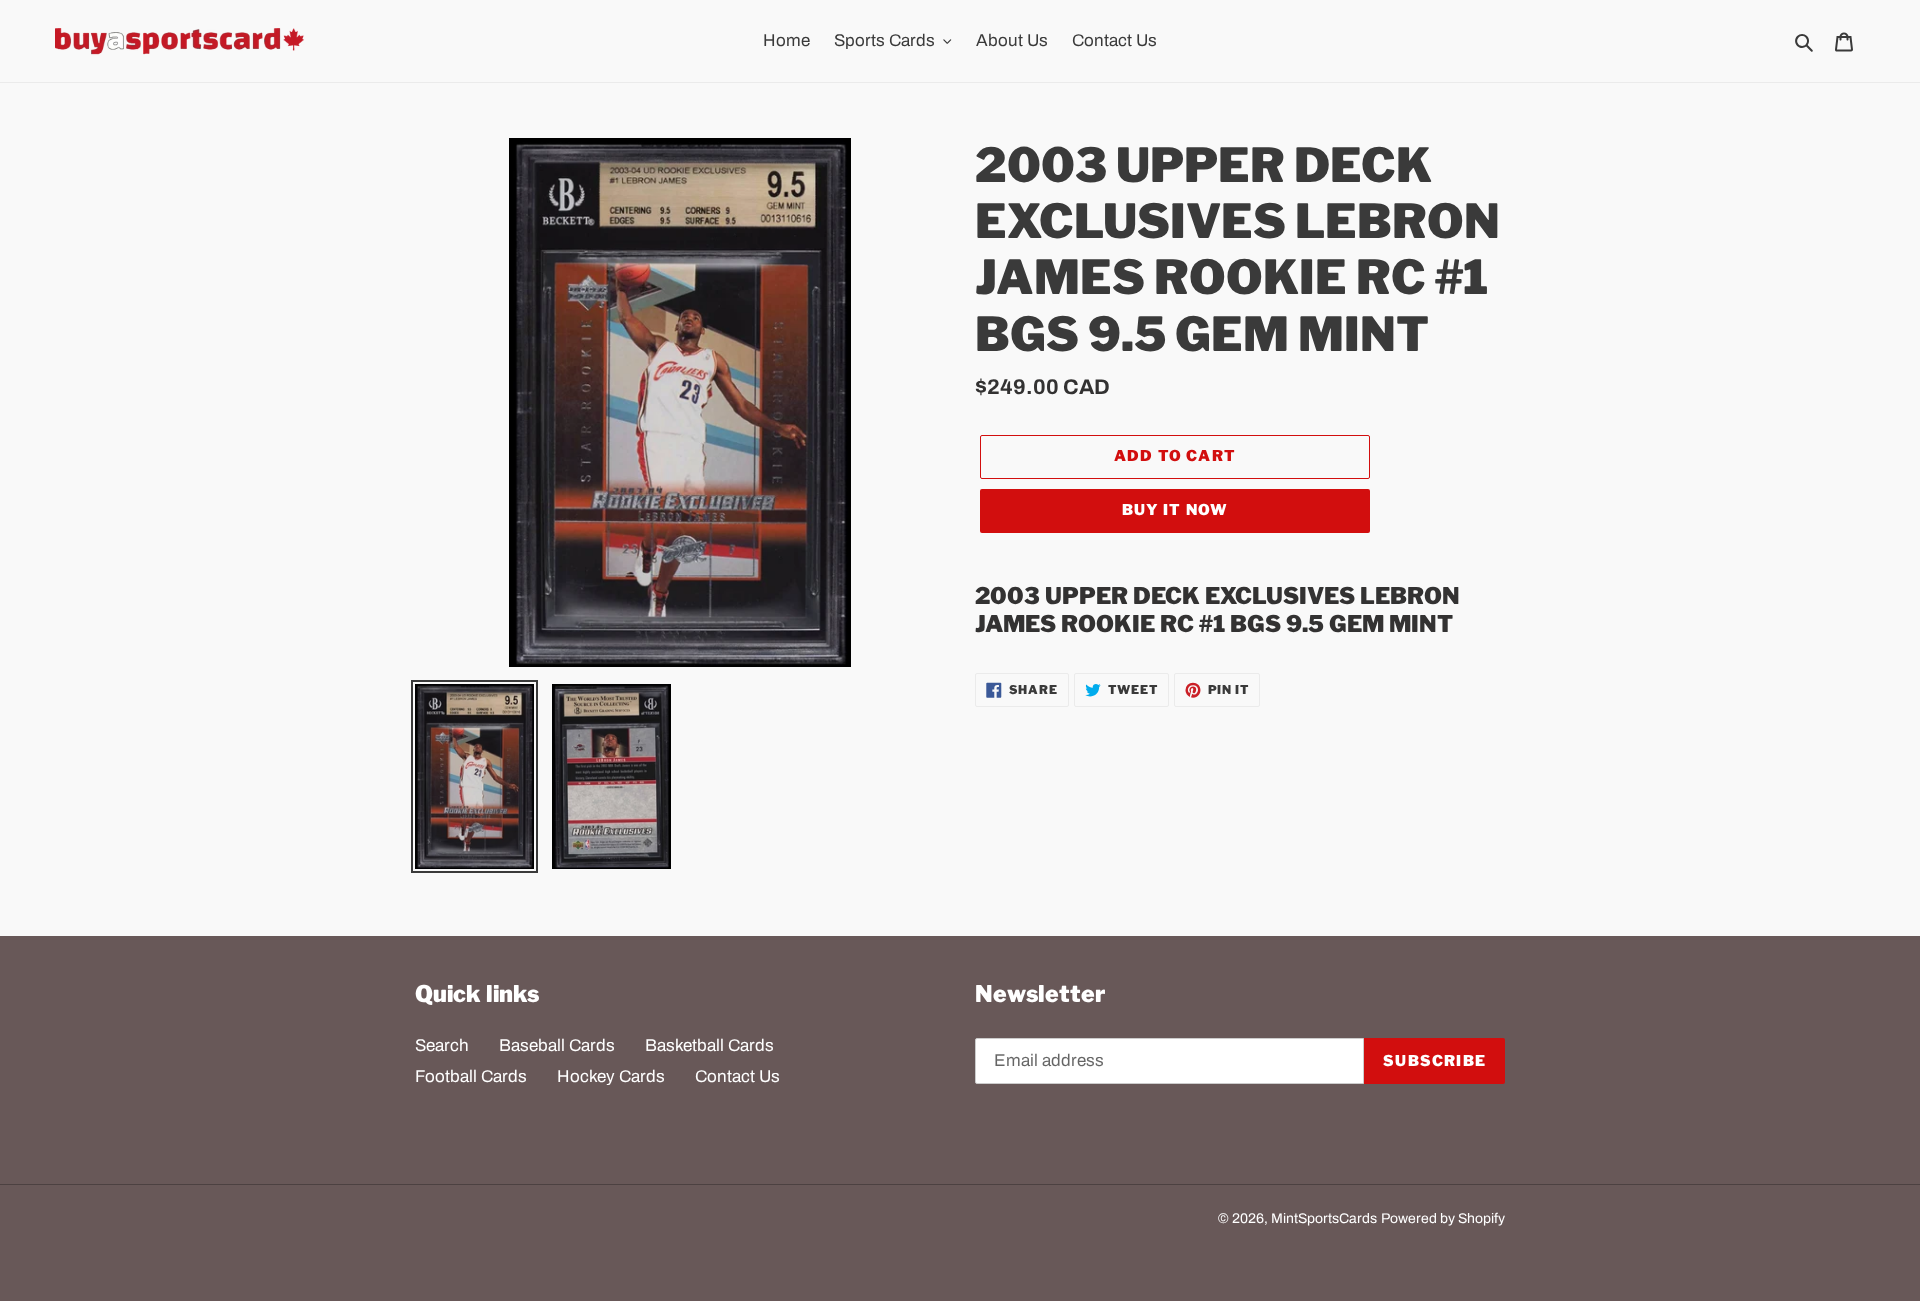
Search (442, 1045)
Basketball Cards (709, 1045)
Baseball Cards (557, 1045)
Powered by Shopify (1443, 1218)
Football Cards (471, 1076)
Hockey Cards (611, 1076)
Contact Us (737, 1076)
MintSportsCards (1324, 1218)
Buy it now (1175, 510)
